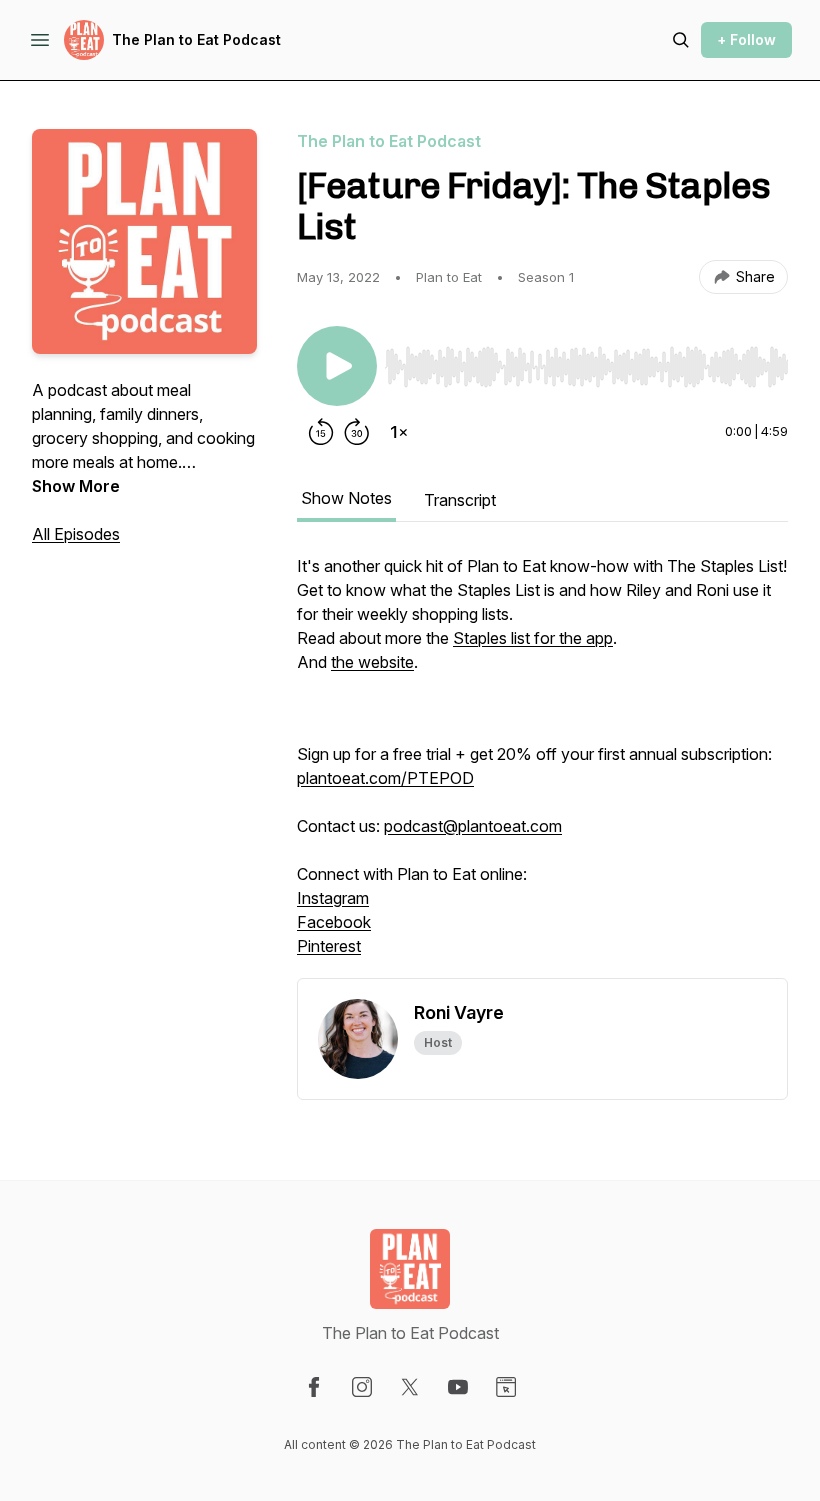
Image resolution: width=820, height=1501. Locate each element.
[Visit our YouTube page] (458, 1387)
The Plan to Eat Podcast (196, 39)
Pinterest (329, 946)
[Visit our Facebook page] (314, 1387)
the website (372, 662)
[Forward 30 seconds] (357, 432)
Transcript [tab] (460, 500)
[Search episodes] (681, 40)
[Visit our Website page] (506, 1387)
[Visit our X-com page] (410, 1387)
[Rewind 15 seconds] (321, 432)
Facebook (334, 922)
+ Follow (746, 39)
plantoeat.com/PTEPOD (385, 778)
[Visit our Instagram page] (362, 1387)
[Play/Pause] (337, 366)
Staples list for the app (533, 638)
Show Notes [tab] (346, 498)
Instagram (333, 898)
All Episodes (76, 534)
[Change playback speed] (399, 432)
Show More (76, 486)
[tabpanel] (542, 766)
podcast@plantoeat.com (473, 826)
